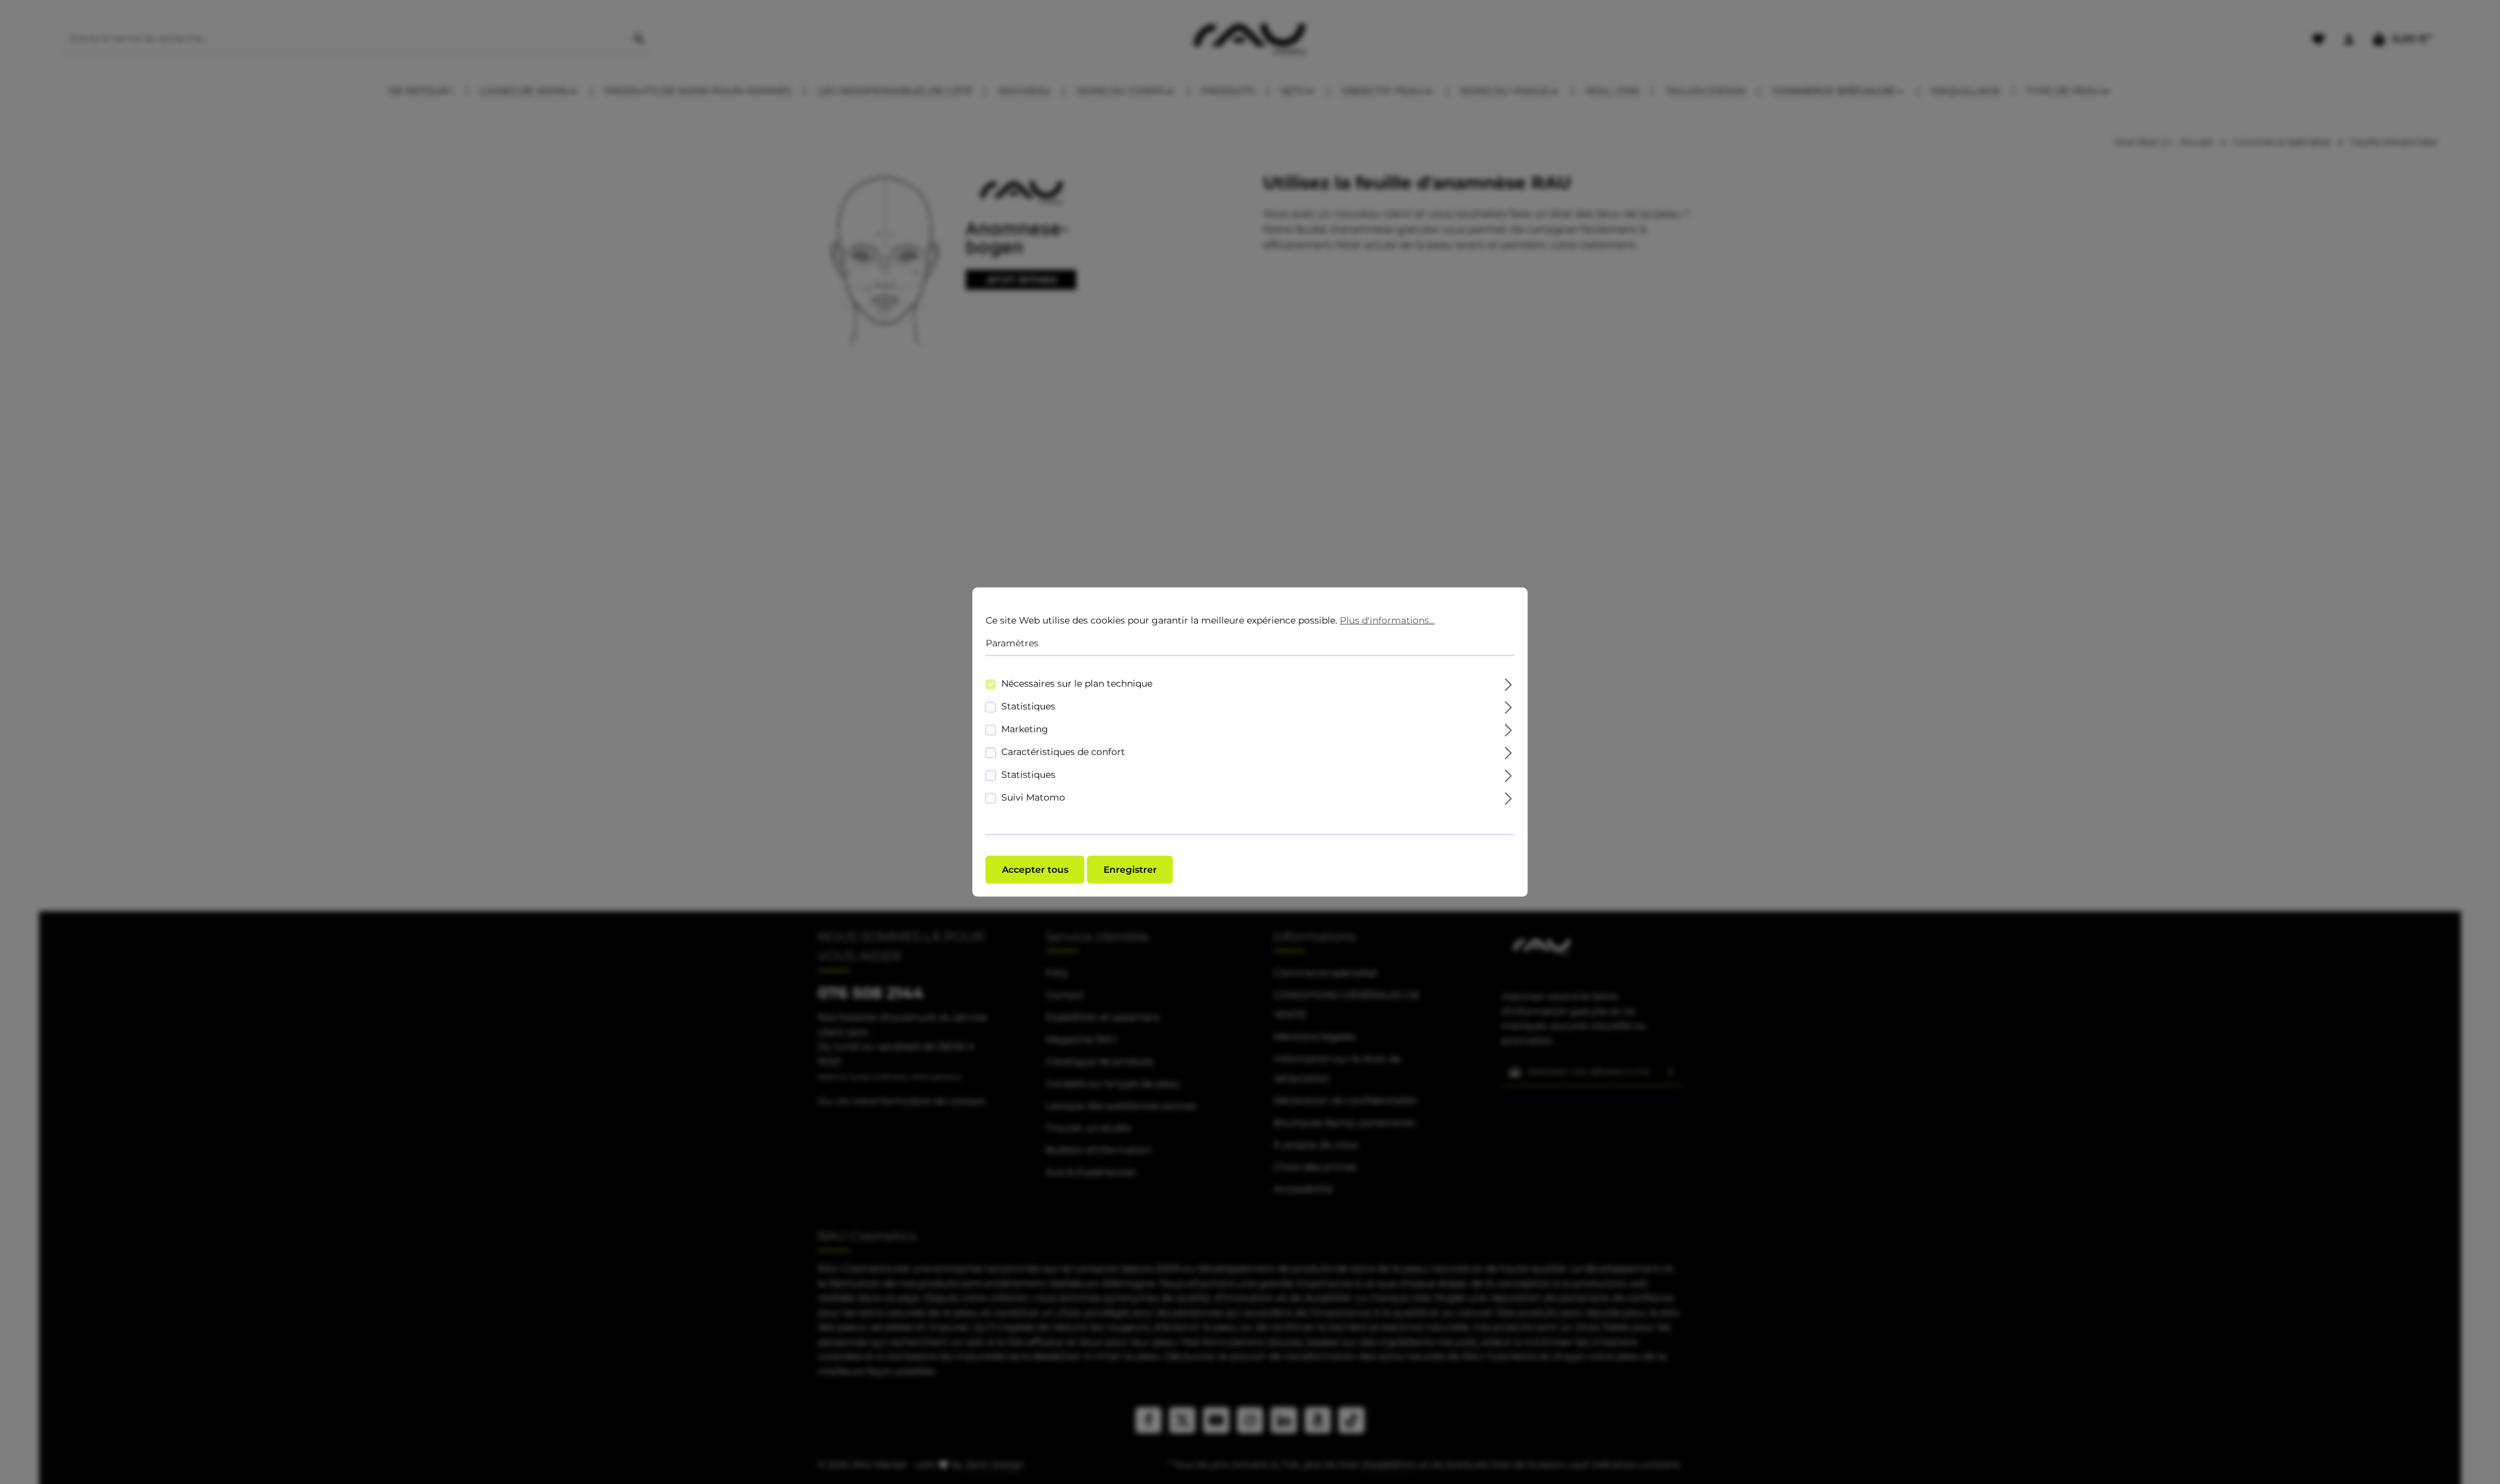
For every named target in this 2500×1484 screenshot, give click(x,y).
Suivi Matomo (1033, 797)
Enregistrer (1130, 869)
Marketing (1025, 728)
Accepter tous (1035, 869)
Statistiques (1028, 706)
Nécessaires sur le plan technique (1077, 683)
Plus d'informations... (1387, 620)
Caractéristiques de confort (1063, 751)
